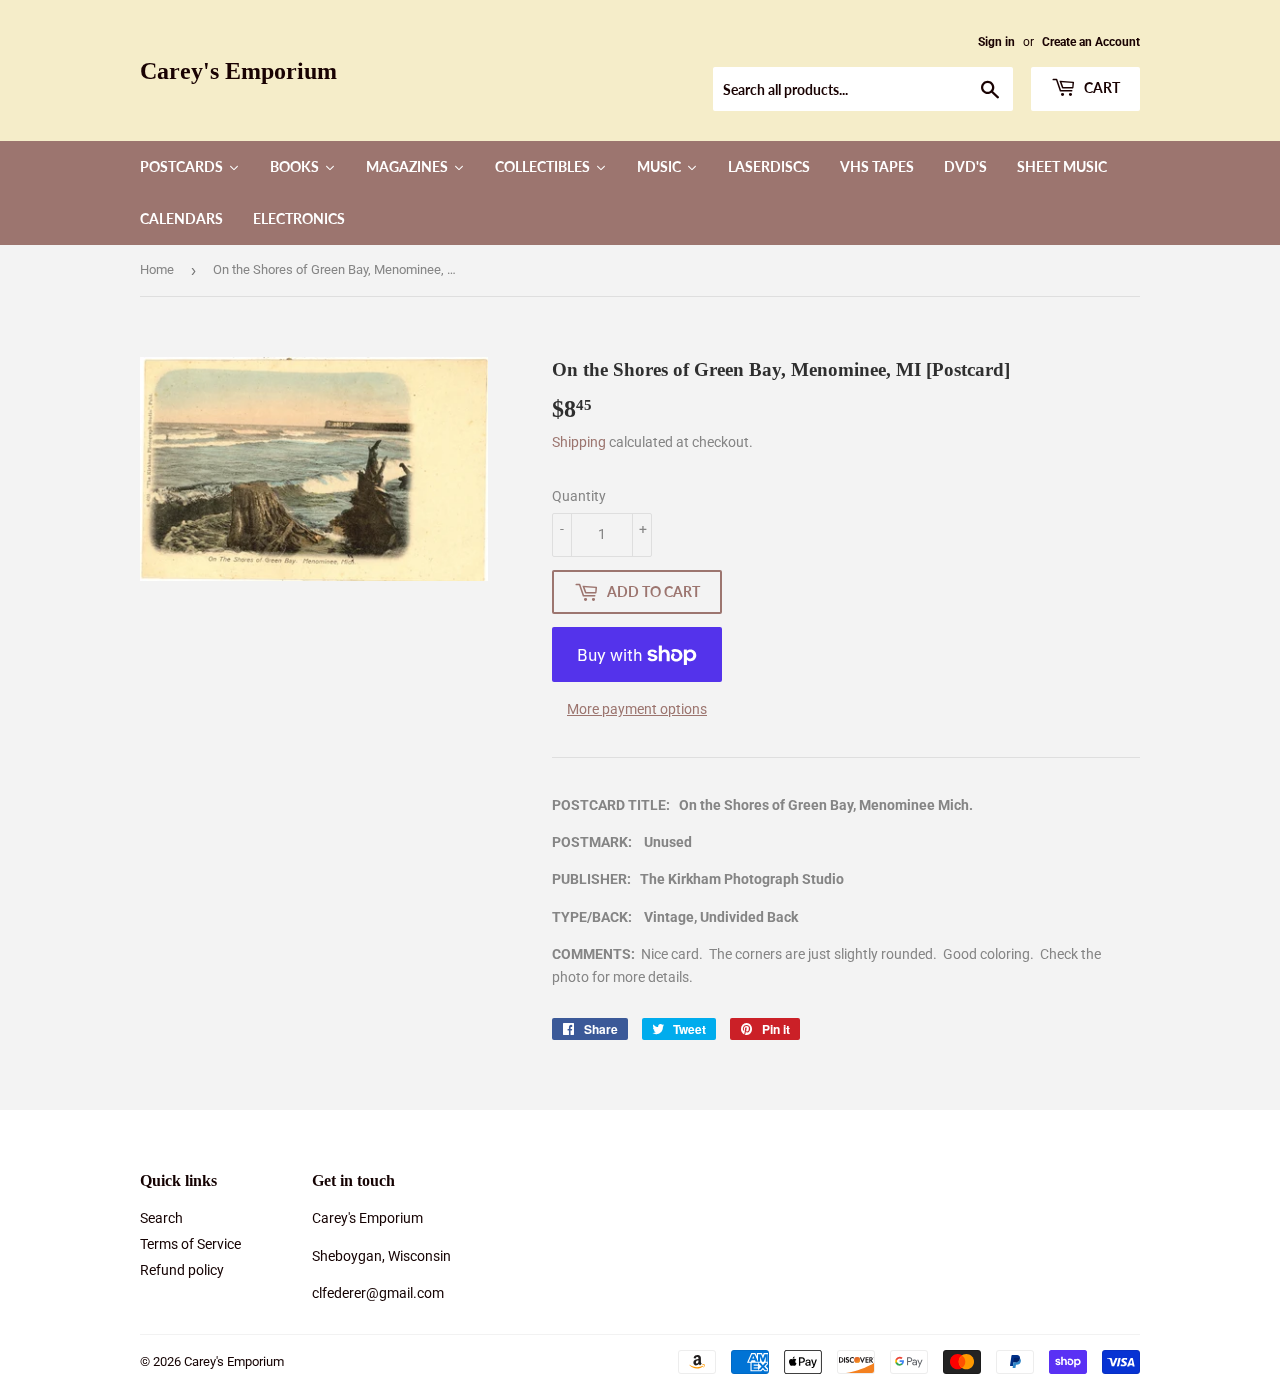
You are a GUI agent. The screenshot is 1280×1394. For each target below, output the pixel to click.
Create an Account (1091, 42)
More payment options (637, 709)
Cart (1100, 87)
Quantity (579, 496)
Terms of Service (190, 1244)
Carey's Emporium (238, 70)
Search (161, 1218)
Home (157, 269)
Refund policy (182, 1270)
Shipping (579, 442)
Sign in (996, 42)
